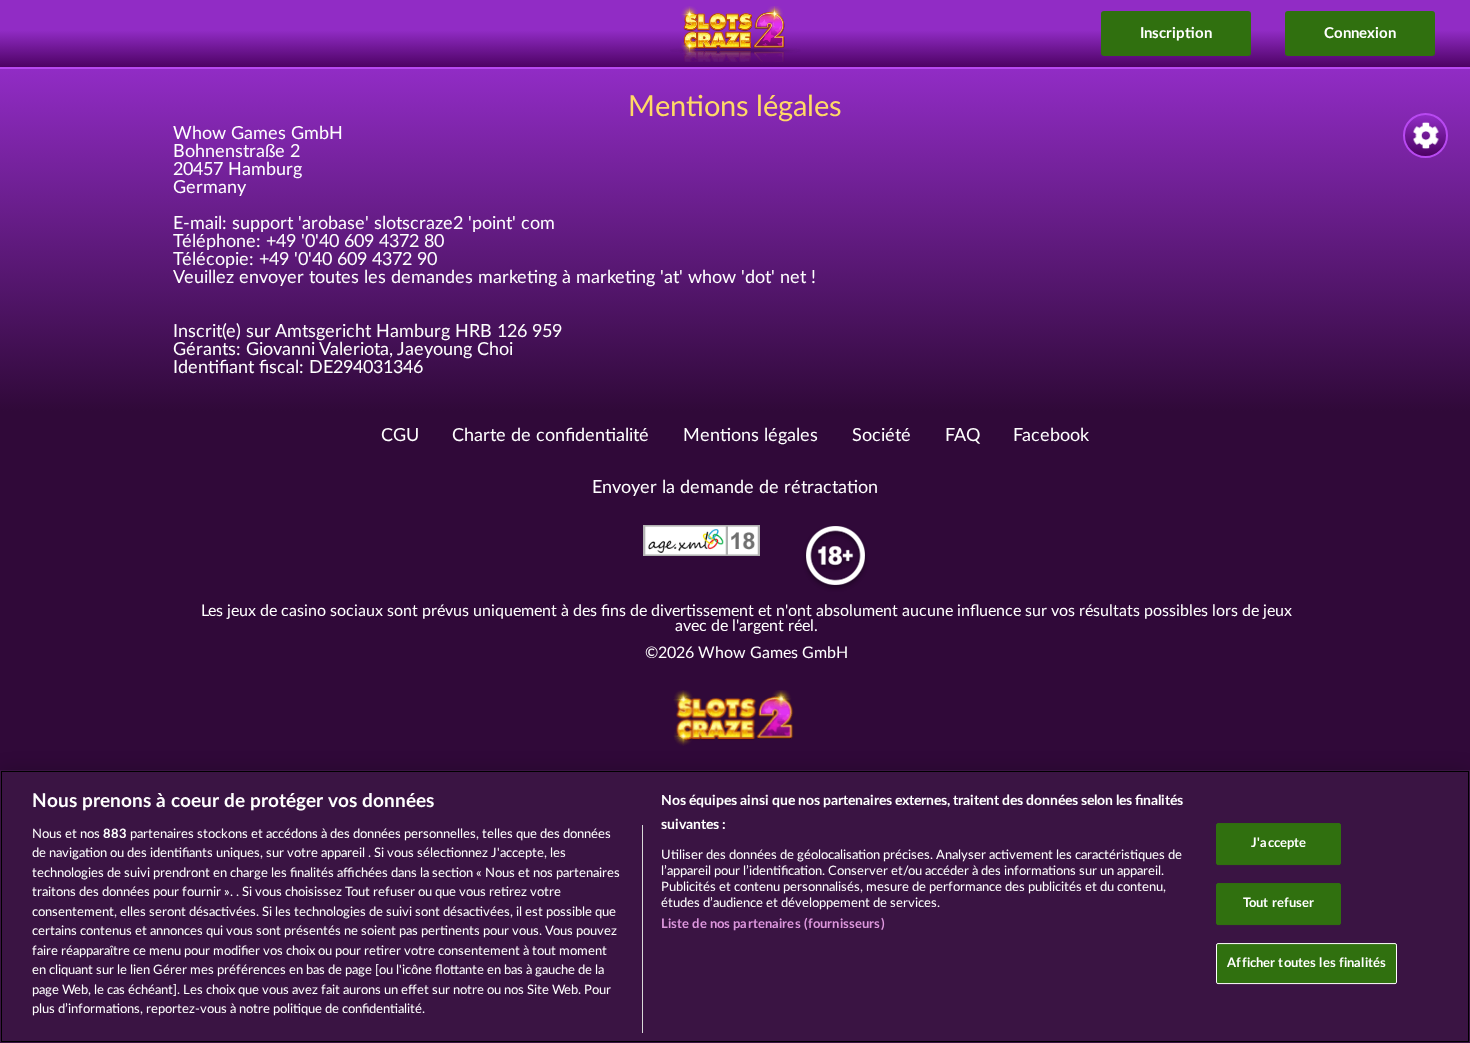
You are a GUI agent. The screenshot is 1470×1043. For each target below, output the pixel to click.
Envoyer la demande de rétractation (735, 488)
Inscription (1176, 33)
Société (881, 436)
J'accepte (1278, 844)
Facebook (1051, 436)
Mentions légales (750, 436)
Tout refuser (1279, 903)
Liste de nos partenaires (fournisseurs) (773, 924)
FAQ (962, 436)
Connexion (1360, 33)
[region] (735, 906)
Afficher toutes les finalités (1306, 963)
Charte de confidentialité (550, 436)
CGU (400, 436)
